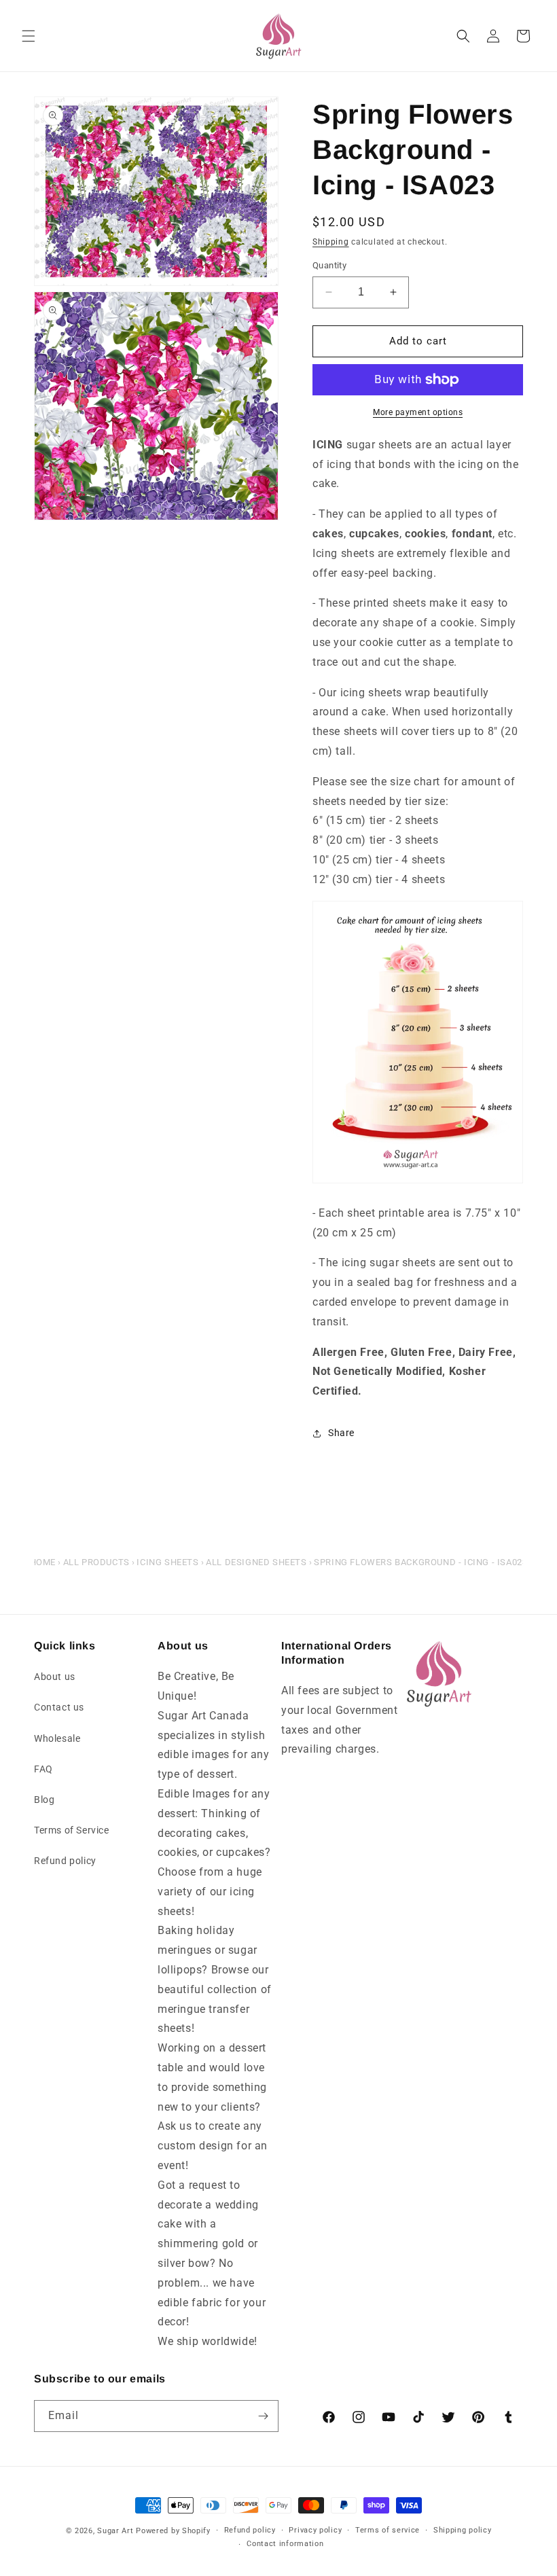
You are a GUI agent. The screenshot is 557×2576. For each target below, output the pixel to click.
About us (55, 1677)
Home (43, 1562)
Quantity (329, 265)
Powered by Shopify (173, 2531)
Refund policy (65, 1861)
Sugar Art (115, 2531)
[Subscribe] (263, 2416)
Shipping (331, 242)
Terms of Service (72, 1830)
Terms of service (388, 2530)
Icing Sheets (167, 1562)
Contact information (285, 2544)
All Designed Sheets (256, 1562)
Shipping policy (463, 2530)
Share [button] (341, 1433)
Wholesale (57, 1738)
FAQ (43, 1769)
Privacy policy (315, 2530)
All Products (96, 1562)
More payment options (418, 412)
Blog (44, 1800)
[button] (29, 36)
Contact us (59, 1707)
